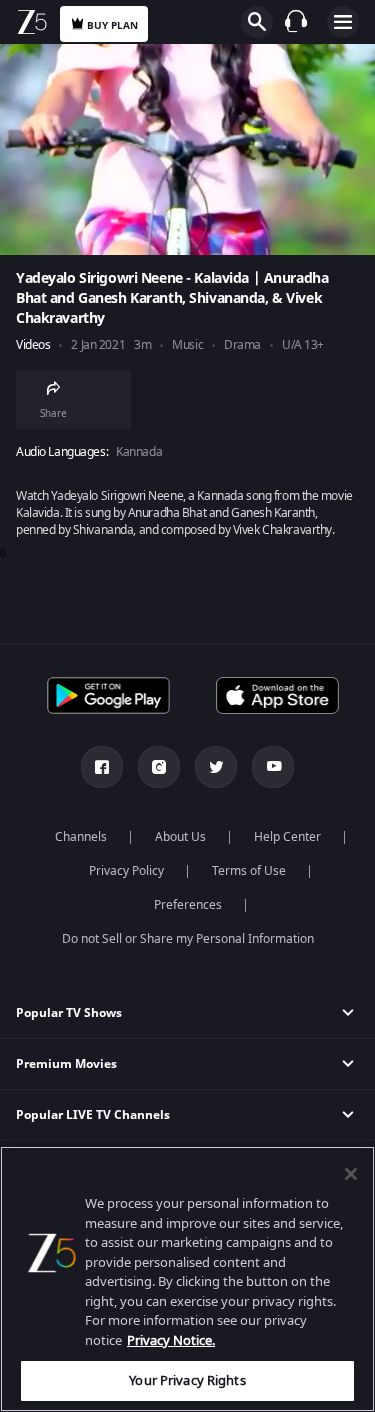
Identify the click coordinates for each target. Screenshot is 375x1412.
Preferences (188, 905)
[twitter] (216, 767)
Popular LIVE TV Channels (93, 1115)
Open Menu (343, 22)
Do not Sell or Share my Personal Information (188, 939)
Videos (33, 345)
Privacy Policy (126, 871)
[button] (187, 1013)
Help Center (287, 837)
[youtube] (273, 767)
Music (187, 345)
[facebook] (102, 767)
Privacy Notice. (171, 1340)
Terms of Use (249, 871)
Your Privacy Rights (187, 1380)
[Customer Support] (296, 21)
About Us (180, 837)
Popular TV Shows (69, 1013)
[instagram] (159, 767)
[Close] (351, 1174)
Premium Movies (66, 1064)
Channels (81, 837)
